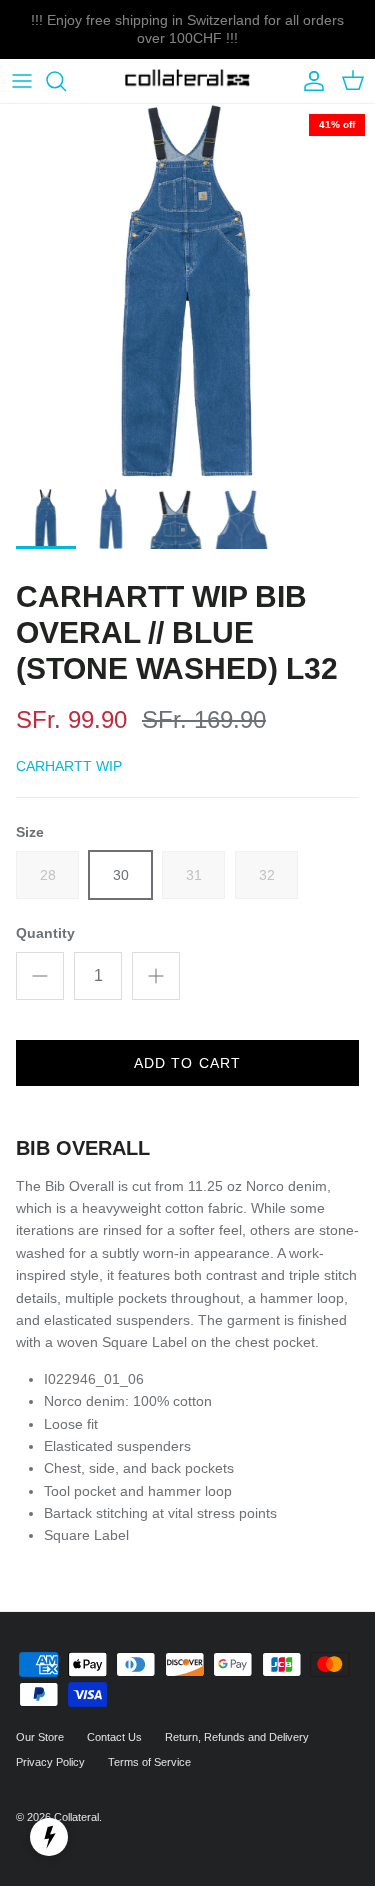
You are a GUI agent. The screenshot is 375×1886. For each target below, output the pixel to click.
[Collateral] (187, 81)
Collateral (76, 1817)
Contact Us (114, 1737)
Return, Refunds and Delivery (237, 1737)
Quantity (45, 933)
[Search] (66, 81)
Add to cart (187, 1063)
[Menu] (22, 81)
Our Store (40, 1737)
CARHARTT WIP (69, 766)
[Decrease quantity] (40, 976)
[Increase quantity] (156, 976)
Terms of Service (149, 1762)
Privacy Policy (50, 1762)
